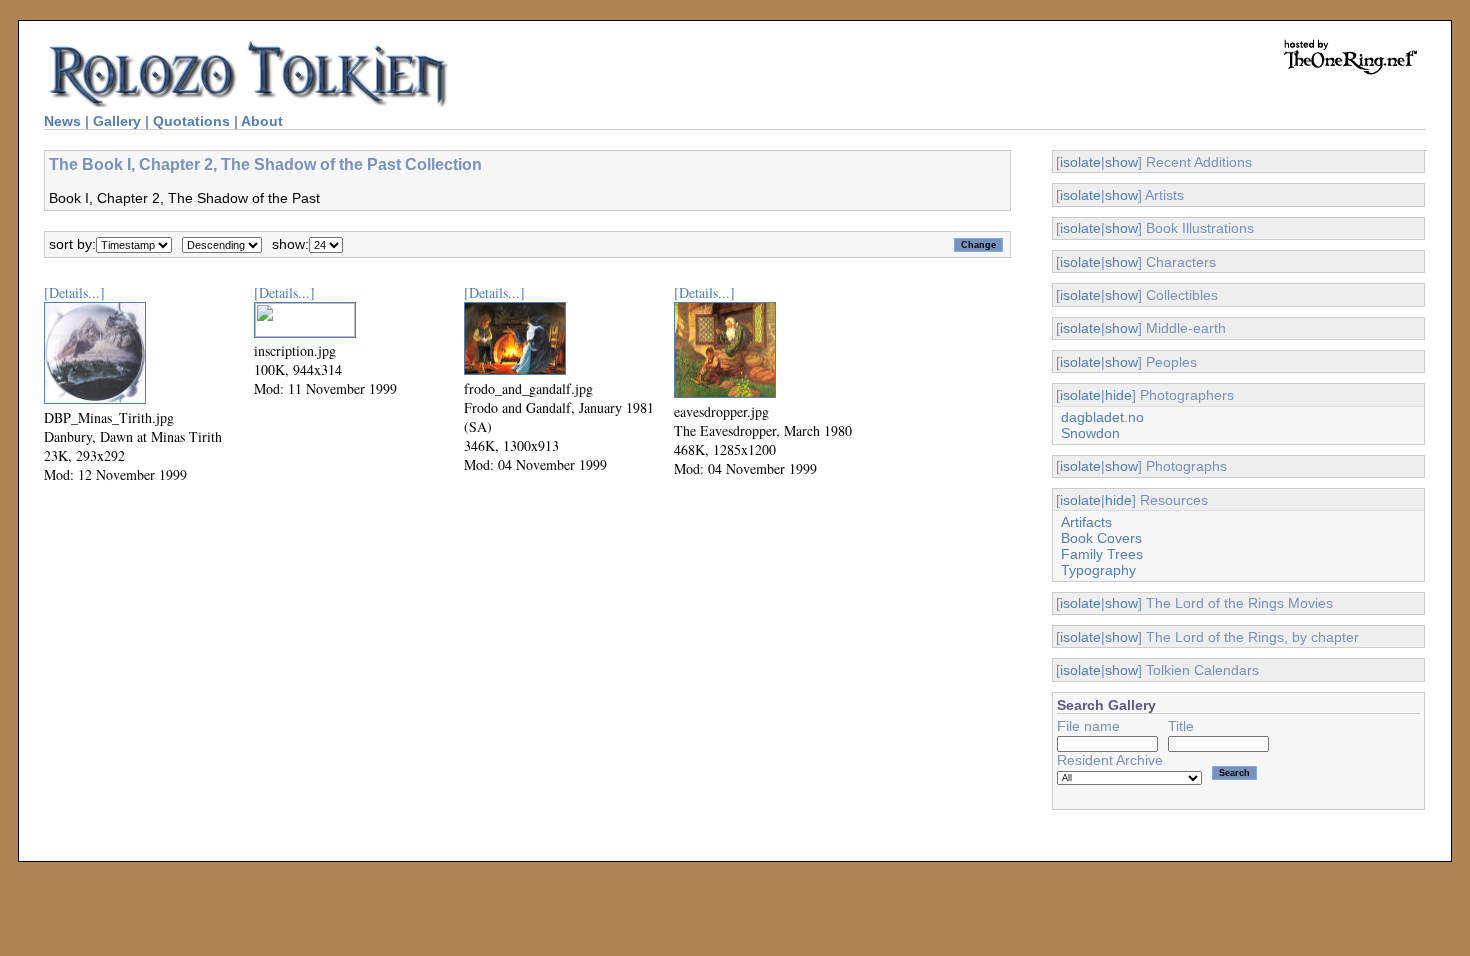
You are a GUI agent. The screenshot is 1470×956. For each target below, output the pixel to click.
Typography (1098, 570)
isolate (1080, 162)
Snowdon (1090, 433)
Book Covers (1101, 538)
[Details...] (74, 292)
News (62, 121)
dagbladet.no (1102, 417)
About (262, 121)
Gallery (117, 121)
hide (1118, 395)
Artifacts (1086, 522)
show (1121, 162)
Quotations (191, 121)
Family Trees (1102, 554)
